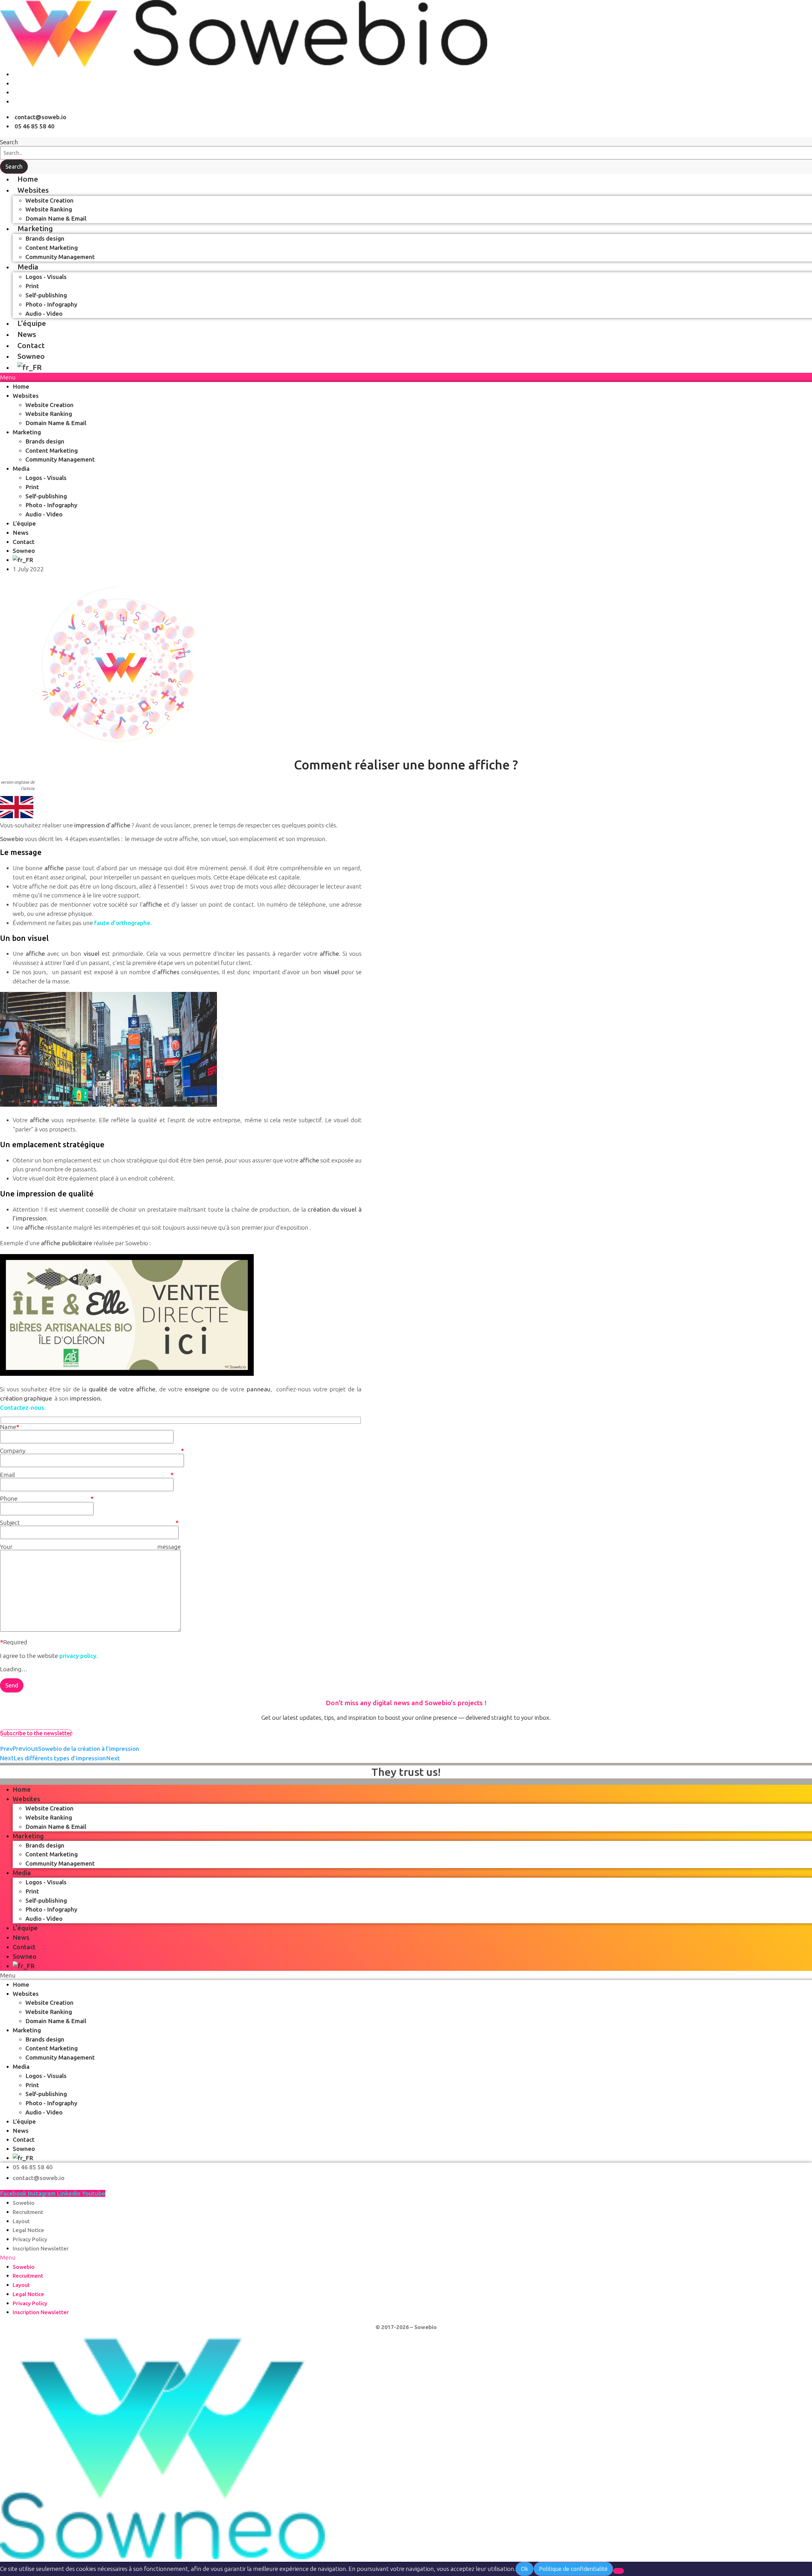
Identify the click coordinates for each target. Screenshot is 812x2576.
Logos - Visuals (46, 277)
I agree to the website (49, 1656)
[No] (619, 2571)
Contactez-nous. (23, 1408)
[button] (406, 2258)
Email (87, 1475)
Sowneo (31, 356)
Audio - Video (44, 314)
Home (28, 179)
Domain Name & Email (56, 218)
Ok (524, 2569)
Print (32, 286)
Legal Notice (28, 2230)
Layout (21, 2221)
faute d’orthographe (122, 923)
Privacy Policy (30, 2239)
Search (9, 142)
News (27, 334)
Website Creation (49, 200)
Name (10, 1427)
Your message (90, 1547)
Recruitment (28, 2212)
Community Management (60, 257)
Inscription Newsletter (41, 2248)
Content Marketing (52, 248)
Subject (89, 1523)
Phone (47, 1499)
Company (92, 1451)
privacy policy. (79, 1656)
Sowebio (24, 2203)
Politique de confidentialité (573, 2569)
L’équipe (32, 323)
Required (14, 1642)
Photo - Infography (51, 304)
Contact (31, 345)
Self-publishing (46, 295)
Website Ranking (49, 209)
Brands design (45, 238)
